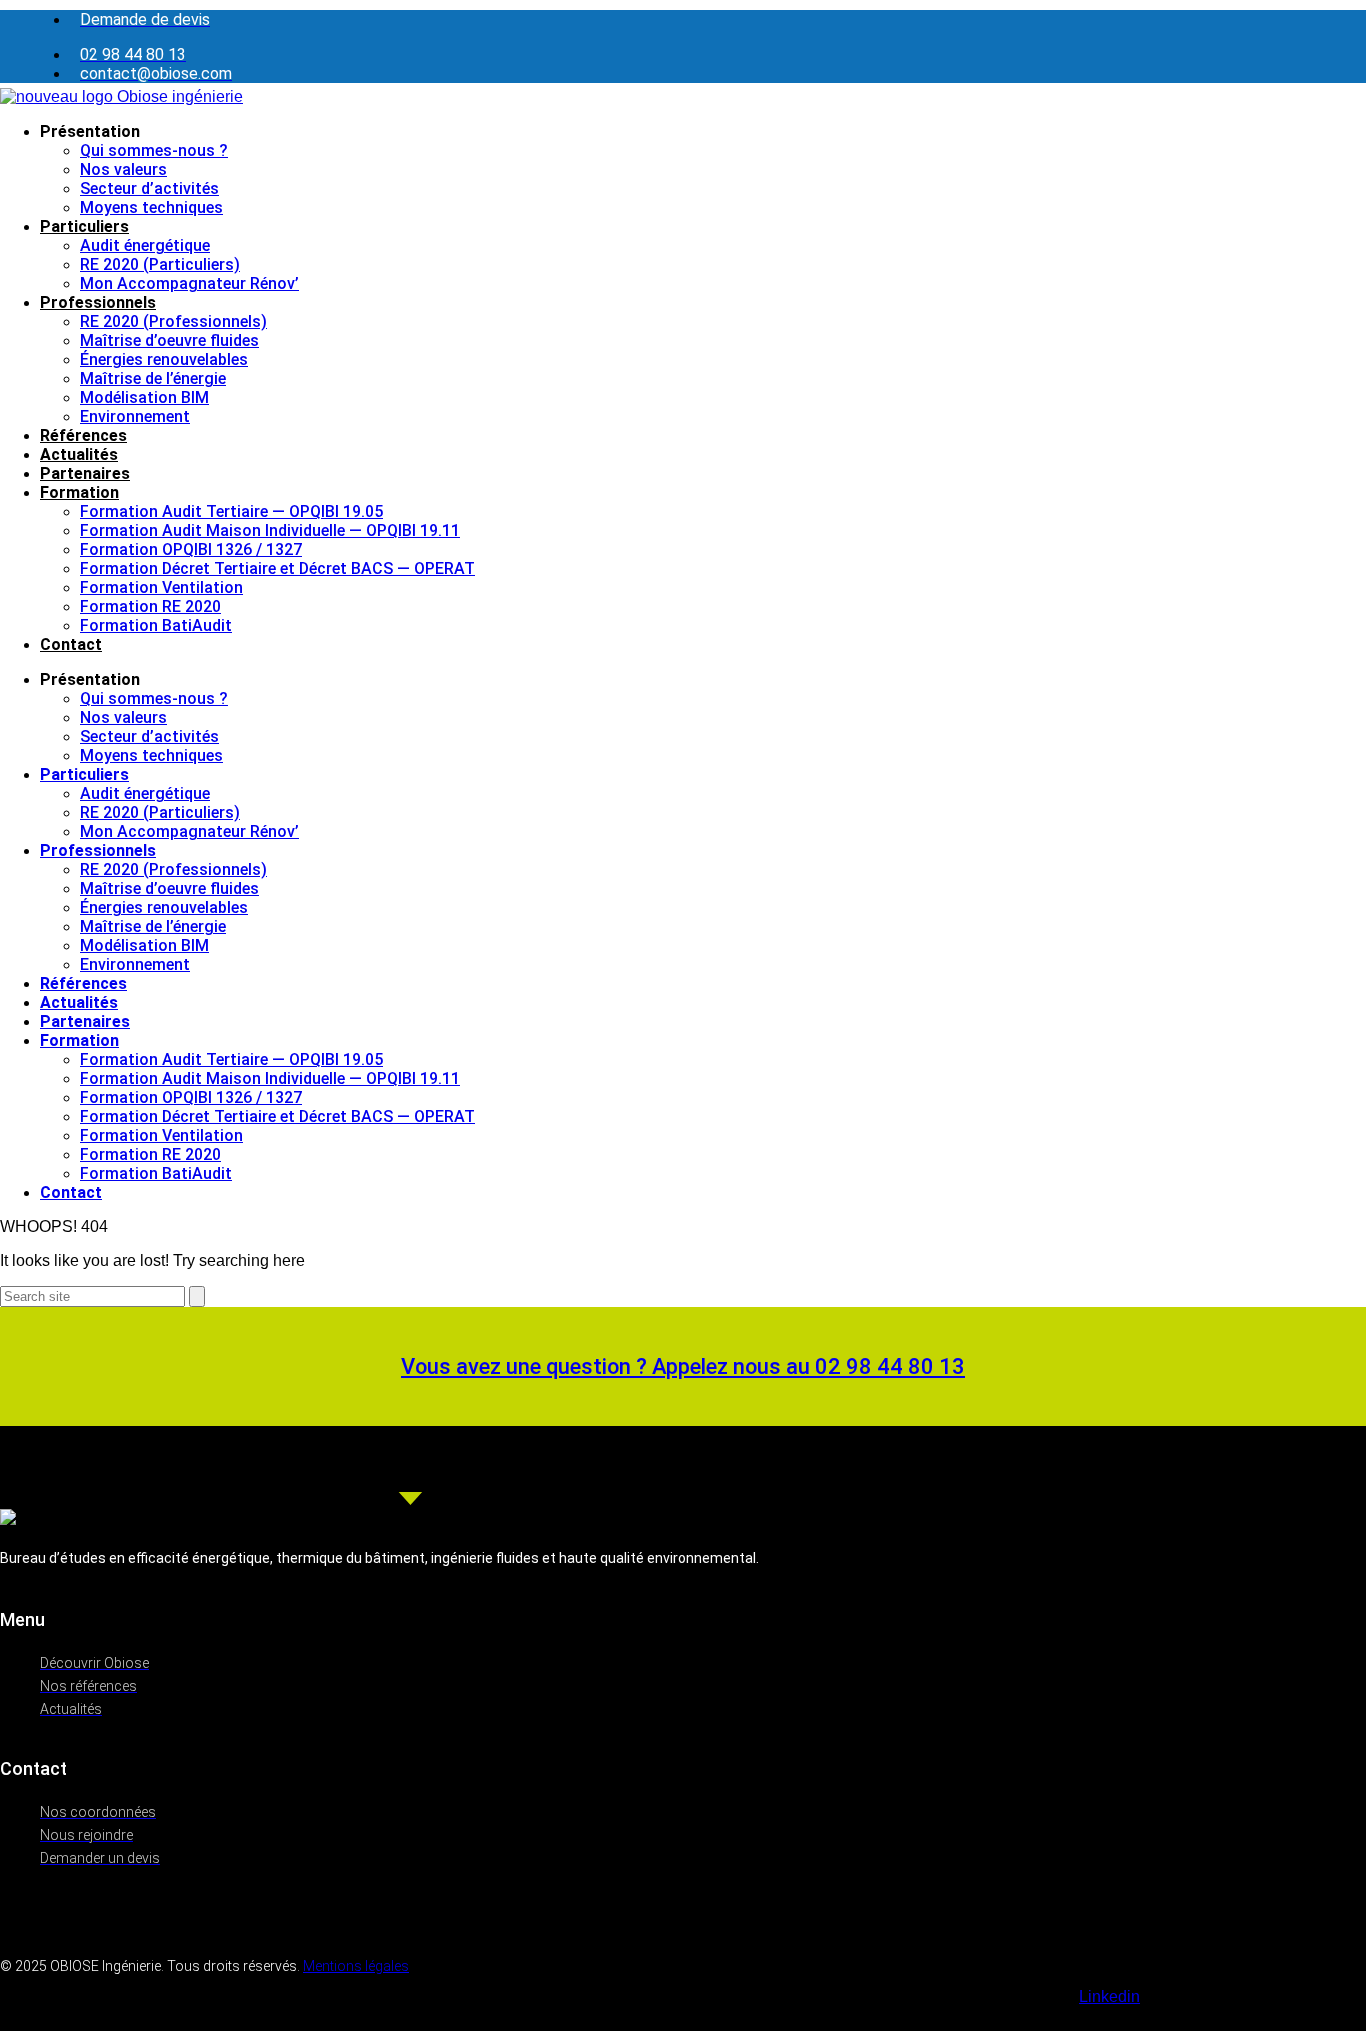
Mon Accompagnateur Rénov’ (189, 283)
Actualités (79, 454)
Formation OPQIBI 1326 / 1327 (191, 549)
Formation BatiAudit (156, 625)
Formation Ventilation (161, 587)
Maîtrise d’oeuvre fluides (169, 340)
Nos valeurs (123, 169)
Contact (71, 644)
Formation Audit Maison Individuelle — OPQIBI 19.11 (270, 530)
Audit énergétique (145, 245)
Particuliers (84, 226)
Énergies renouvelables (164, 359)
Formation (79, 492)
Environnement (135, 416)
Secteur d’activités (149, 188)
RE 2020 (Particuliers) (160, 264)
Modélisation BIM (144, 397)
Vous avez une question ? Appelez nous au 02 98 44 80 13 (683, 1366)
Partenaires (85, 473)
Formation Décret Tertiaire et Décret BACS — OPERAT (277, 568)
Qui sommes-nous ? (154, 150)
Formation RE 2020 (150, 606)
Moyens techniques (151, 207)
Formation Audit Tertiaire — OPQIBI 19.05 (231, 511)
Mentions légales (356, 1966)
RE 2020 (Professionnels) (173, 321)
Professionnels (98, 302)
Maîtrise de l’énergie (153, 378)
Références (83, 435)
